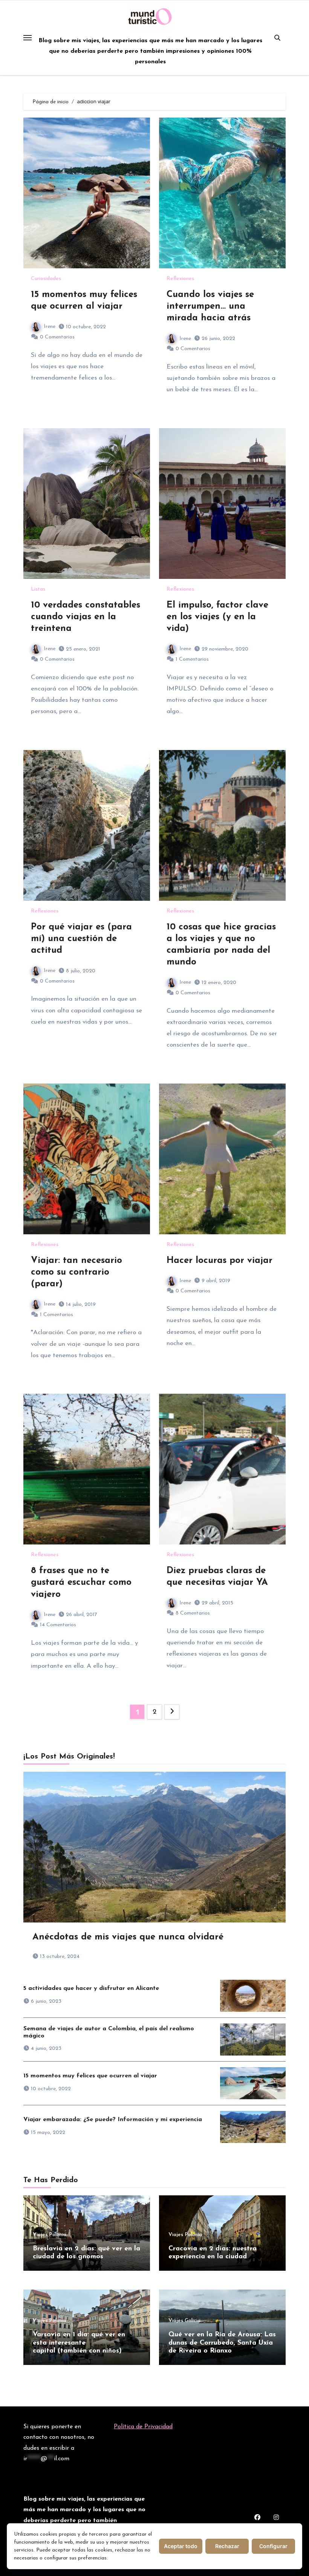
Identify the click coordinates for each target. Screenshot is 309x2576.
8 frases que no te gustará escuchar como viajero (81, 1583)
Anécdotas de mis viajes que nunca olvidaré (128, 1937)
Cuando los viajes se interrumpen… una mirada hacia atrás (210, 306)
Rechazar (227, 2546)
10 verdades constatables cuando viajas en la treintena (86, 617)
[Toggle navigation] (28, 38)
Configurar (273, 2546)
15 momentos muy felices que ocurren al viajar (90, 2076)
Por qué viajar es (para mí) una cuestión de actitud (81, 939)
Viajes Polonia (50, 2235)
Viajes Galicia (184, 2321)
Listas (38, 589)
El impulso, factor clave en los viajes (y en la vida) (217, 617)
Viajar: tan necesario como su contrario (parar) (76, 1272)
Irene (50, 327)
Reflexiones (180, 279)
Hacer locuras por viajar (220, 1261)
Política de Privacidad (143, 2427)
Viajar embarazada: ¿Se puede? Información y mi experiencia (113, 2120)
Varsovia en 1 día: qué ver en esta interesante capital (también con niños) (79, 2343)
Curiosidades (46, 279)
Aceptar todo (181, 2546)
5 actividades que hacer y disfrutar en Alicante (91, 1988)
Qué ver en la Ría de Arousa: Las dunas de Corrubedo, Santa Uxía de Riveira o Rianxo (222, 2343)
